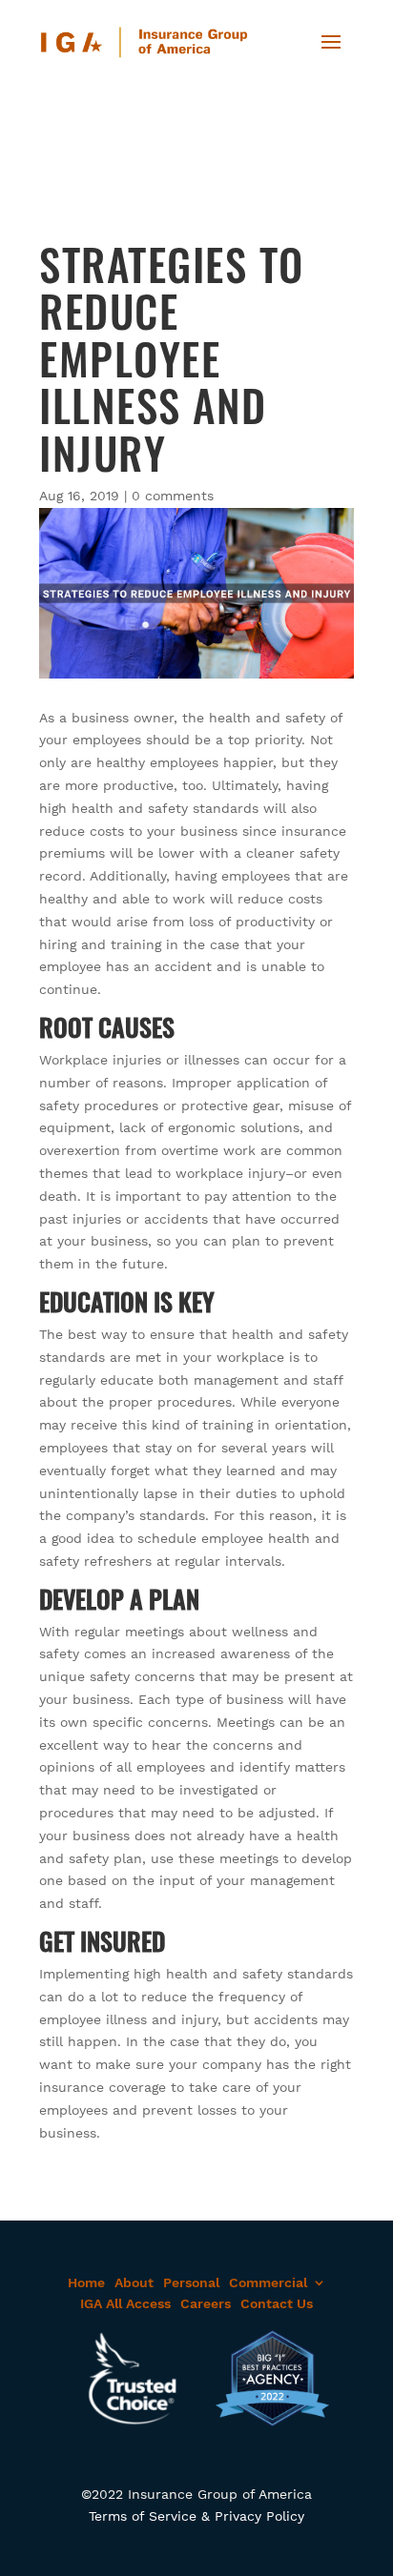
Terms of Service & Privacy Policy (196, 2516)
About (134, 2282)
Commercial (268, 2282)
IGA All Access (125, 2303)
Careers (206, 2303)
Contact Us (277, 2303)
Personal (191, 2282)
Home (86, 2282)
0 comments (173, 496)
